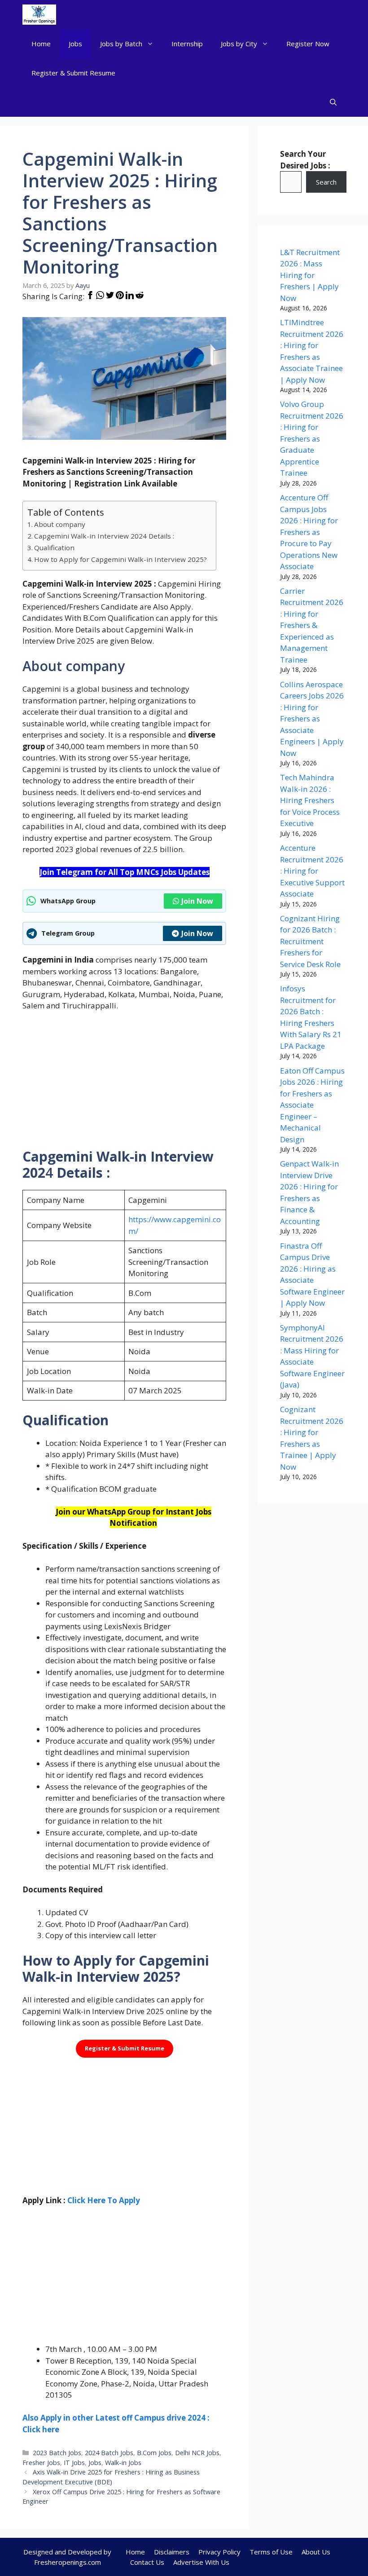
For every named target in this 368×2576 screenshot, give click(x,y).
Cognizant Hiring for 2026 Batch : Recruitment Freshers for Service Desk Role (310, 941)
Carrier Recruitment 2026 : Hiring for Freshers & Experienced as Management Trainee (312, 625)
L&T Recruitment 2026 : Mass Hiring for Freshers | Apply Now (310, 275)
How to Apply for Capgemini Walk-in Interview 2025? (120, 559)
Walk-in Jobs (123, 2463)
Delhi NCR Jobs (197, 2453)
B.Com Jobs (154, 2453)
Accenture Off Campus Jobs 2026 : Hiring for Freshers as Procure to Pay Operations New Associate (309, 532)
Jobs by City (239, 44)
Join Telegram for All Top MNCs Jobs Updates (125, 872)
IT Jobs (74, 2463)
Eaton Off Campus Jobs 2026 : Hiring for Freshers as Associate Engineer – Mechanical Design (312, 1105)
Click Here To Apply (104, 2200)
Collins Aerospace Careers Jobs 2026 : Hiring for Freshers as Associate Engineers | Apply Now (312, 719)
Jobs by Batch (121, 44)
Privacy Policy (219, 2552)
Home (41, 44)
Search (326, 182)
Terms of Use (271, 2552)
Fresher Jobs (41, 2463)
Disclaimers (172, 2552)
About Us (316, 2552)
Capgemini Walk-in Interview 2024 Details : (104, 536)
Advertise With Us (201, 2562)
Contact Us (147, 2562)
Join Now (197, 901)
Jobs (75, 44)
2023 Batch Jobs (57, 2453)
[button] (333, 102)
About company (60, 524)
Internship (187, 44)
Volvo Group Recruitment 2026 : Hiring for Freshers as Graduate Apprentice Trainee (312, 438)
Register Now (308, 44)
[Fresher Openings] (39, 15)
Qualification (54, 548)
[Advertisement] (124, 1086)
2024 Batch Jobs (109, 2453)
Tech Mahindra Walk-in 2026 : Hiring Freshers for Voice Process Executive (310, 800)
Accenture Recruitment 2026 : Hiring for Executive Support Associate (312, 871)
